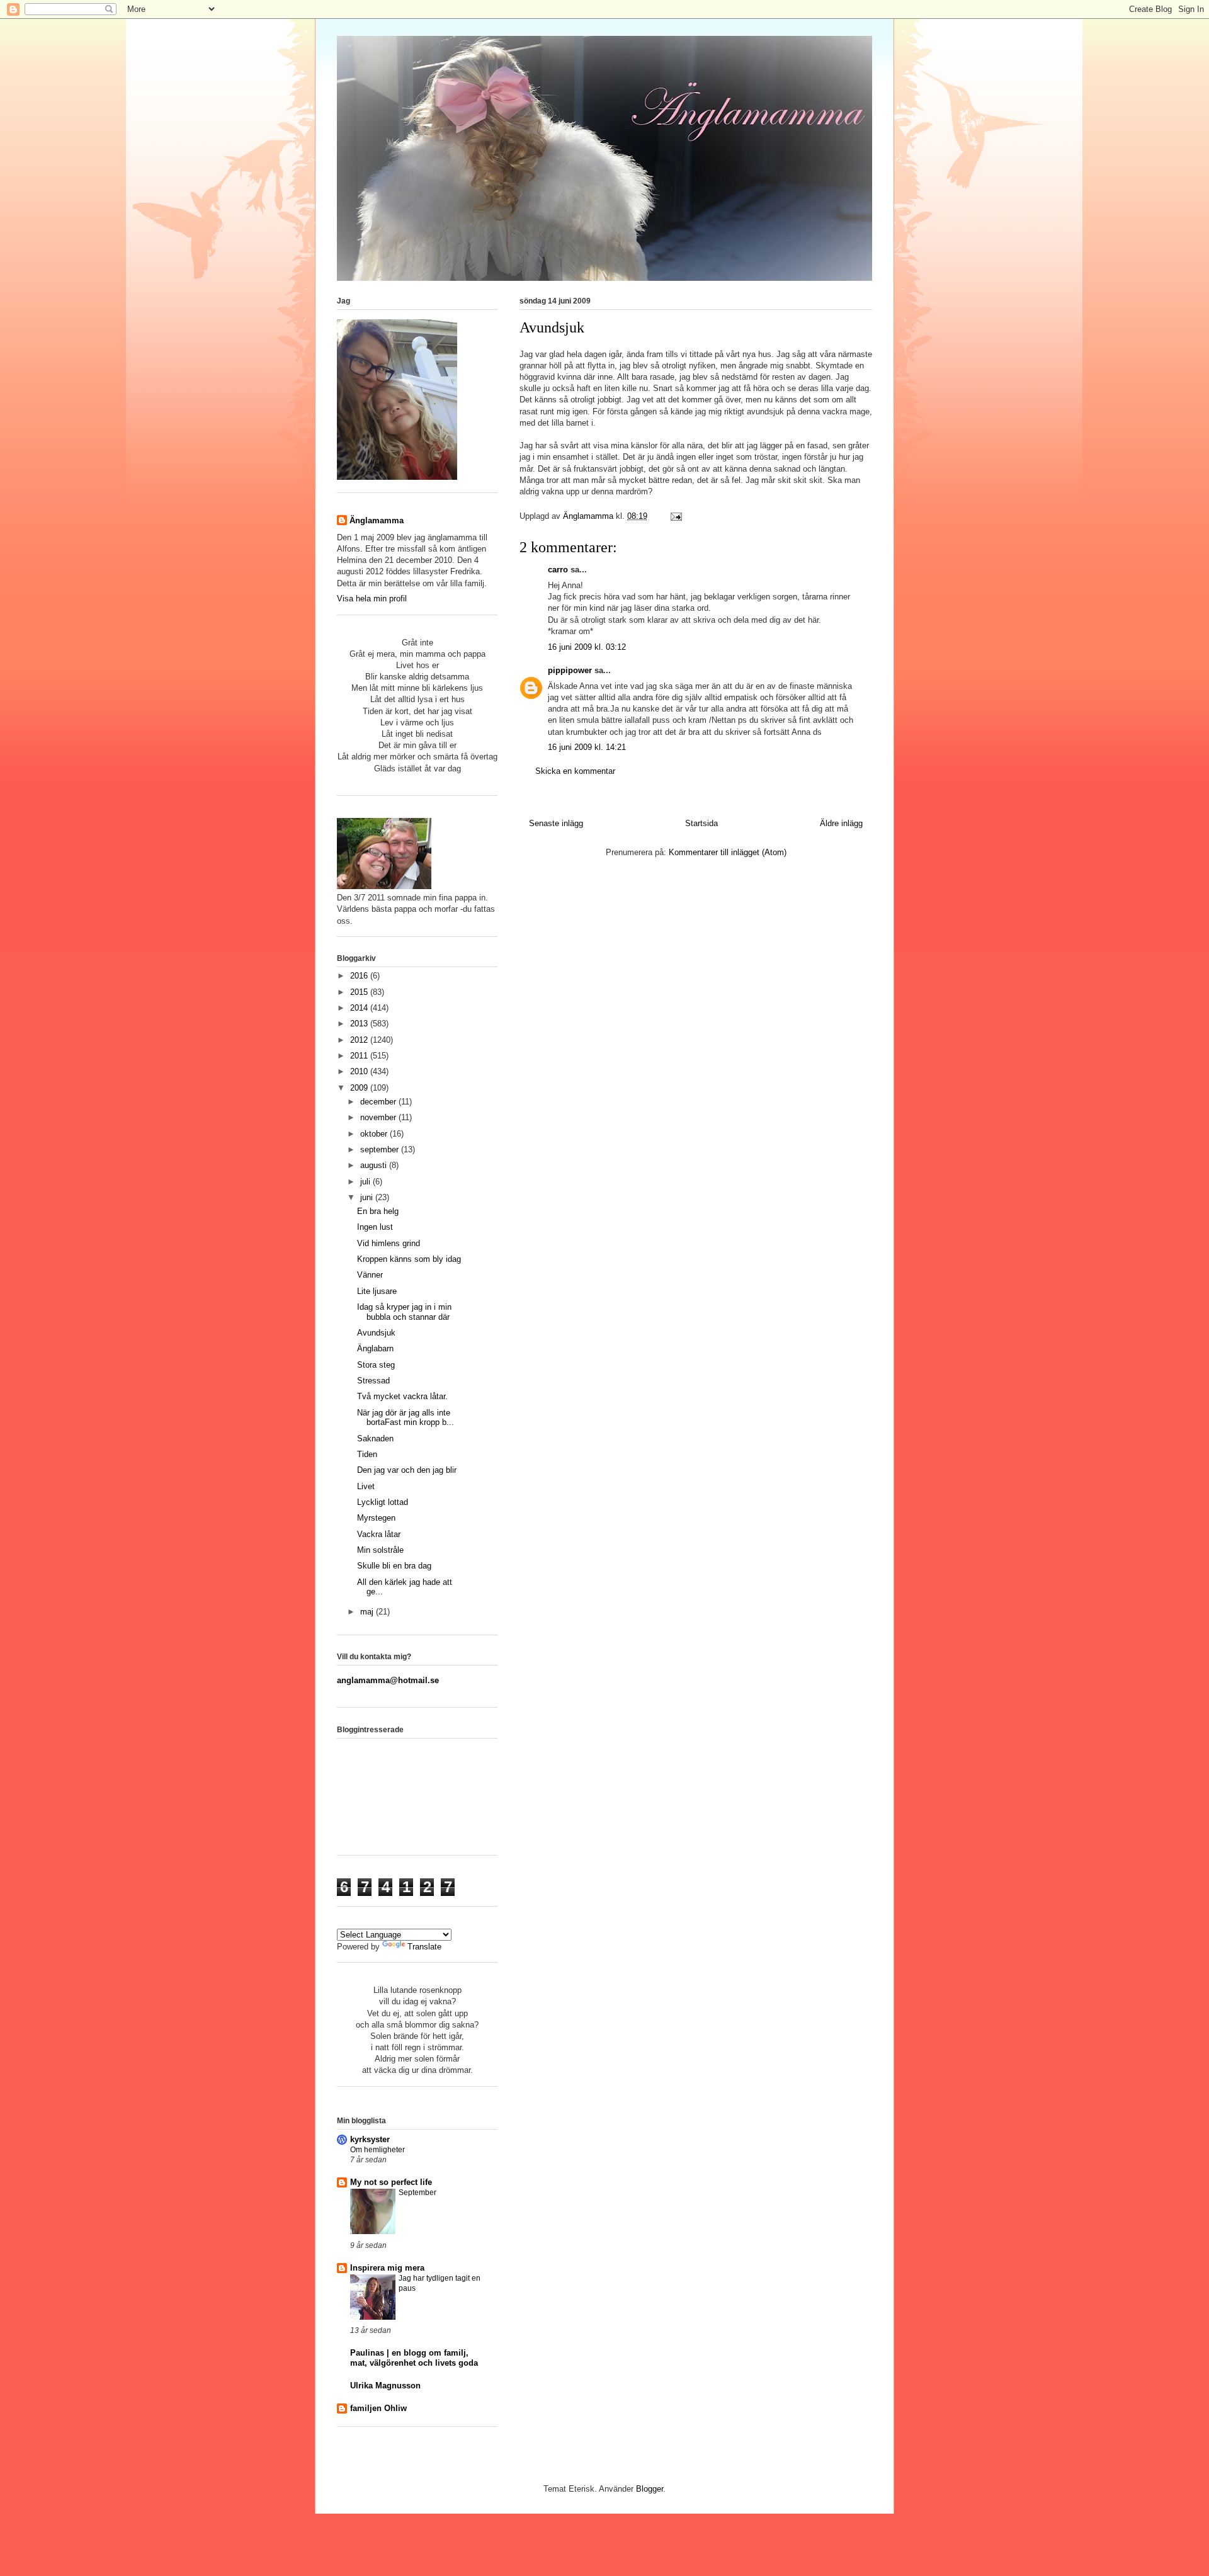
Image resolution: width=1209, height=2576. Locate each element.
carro (558, 570)
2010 (360, 1071)
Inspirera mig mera (387, 2268)
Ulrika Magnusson (385, 2386)
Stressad (373, 1381)
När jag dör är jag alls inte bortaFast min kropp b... (406, 1418)
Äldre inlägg (841, 823)
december (379, 1102)
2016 (360, 976)
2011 (360, 1056)
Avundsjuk (376, 1333)
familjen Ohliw (378, 2408)
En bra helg (378, 1211)
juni (368, 1197)
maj (368, 1612)
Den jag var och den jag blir (407, 1470)
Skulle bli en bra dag (394, 1566)
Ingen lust (375, 1227)
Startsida (701, 823)
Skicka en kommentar (575, 771)
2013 (360, 1024)
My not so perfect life (391, 2182)
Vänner (370, 1275)
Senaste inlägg (556, 823)
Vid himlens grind (389, 1243)
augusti (375, 1165)
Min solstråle (380, 1550)
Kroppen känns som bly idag (409, 1259)
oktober (375, 1134)
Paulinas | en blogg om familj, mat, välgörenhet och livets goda (414, 2358)
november (379, 1117)
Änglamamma (377, 520)
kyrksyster (370, 2139)
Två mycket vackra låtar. (402, 1396)
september (381, 1149)
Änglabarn (375, 1348)
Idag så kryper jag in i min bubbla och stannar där (404, 1312)
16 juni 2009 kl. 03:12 (587, 647)
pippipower (570, 670)
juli (366, 1182)
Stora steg (376, 1365)
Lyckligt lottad (383, 1502)
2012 (360, 1040)
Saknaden (375, 1438)
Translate (424, 1947)
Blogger (650, 2489)
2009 (360, 1088)
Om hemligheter (377, 2150)
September (417, 2193)
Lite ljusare (377, 1291)
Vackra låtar (379, 1534)
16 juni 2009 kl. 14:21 (587, 747)
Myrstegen (376, 1518)
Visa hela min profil (372, 599)
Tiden (367, 1454)
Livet (366, 1486)
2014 (360, 1008)
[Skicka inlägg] (675, 516)
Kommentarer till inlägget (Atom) (728, 852)
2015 (360, 992)
